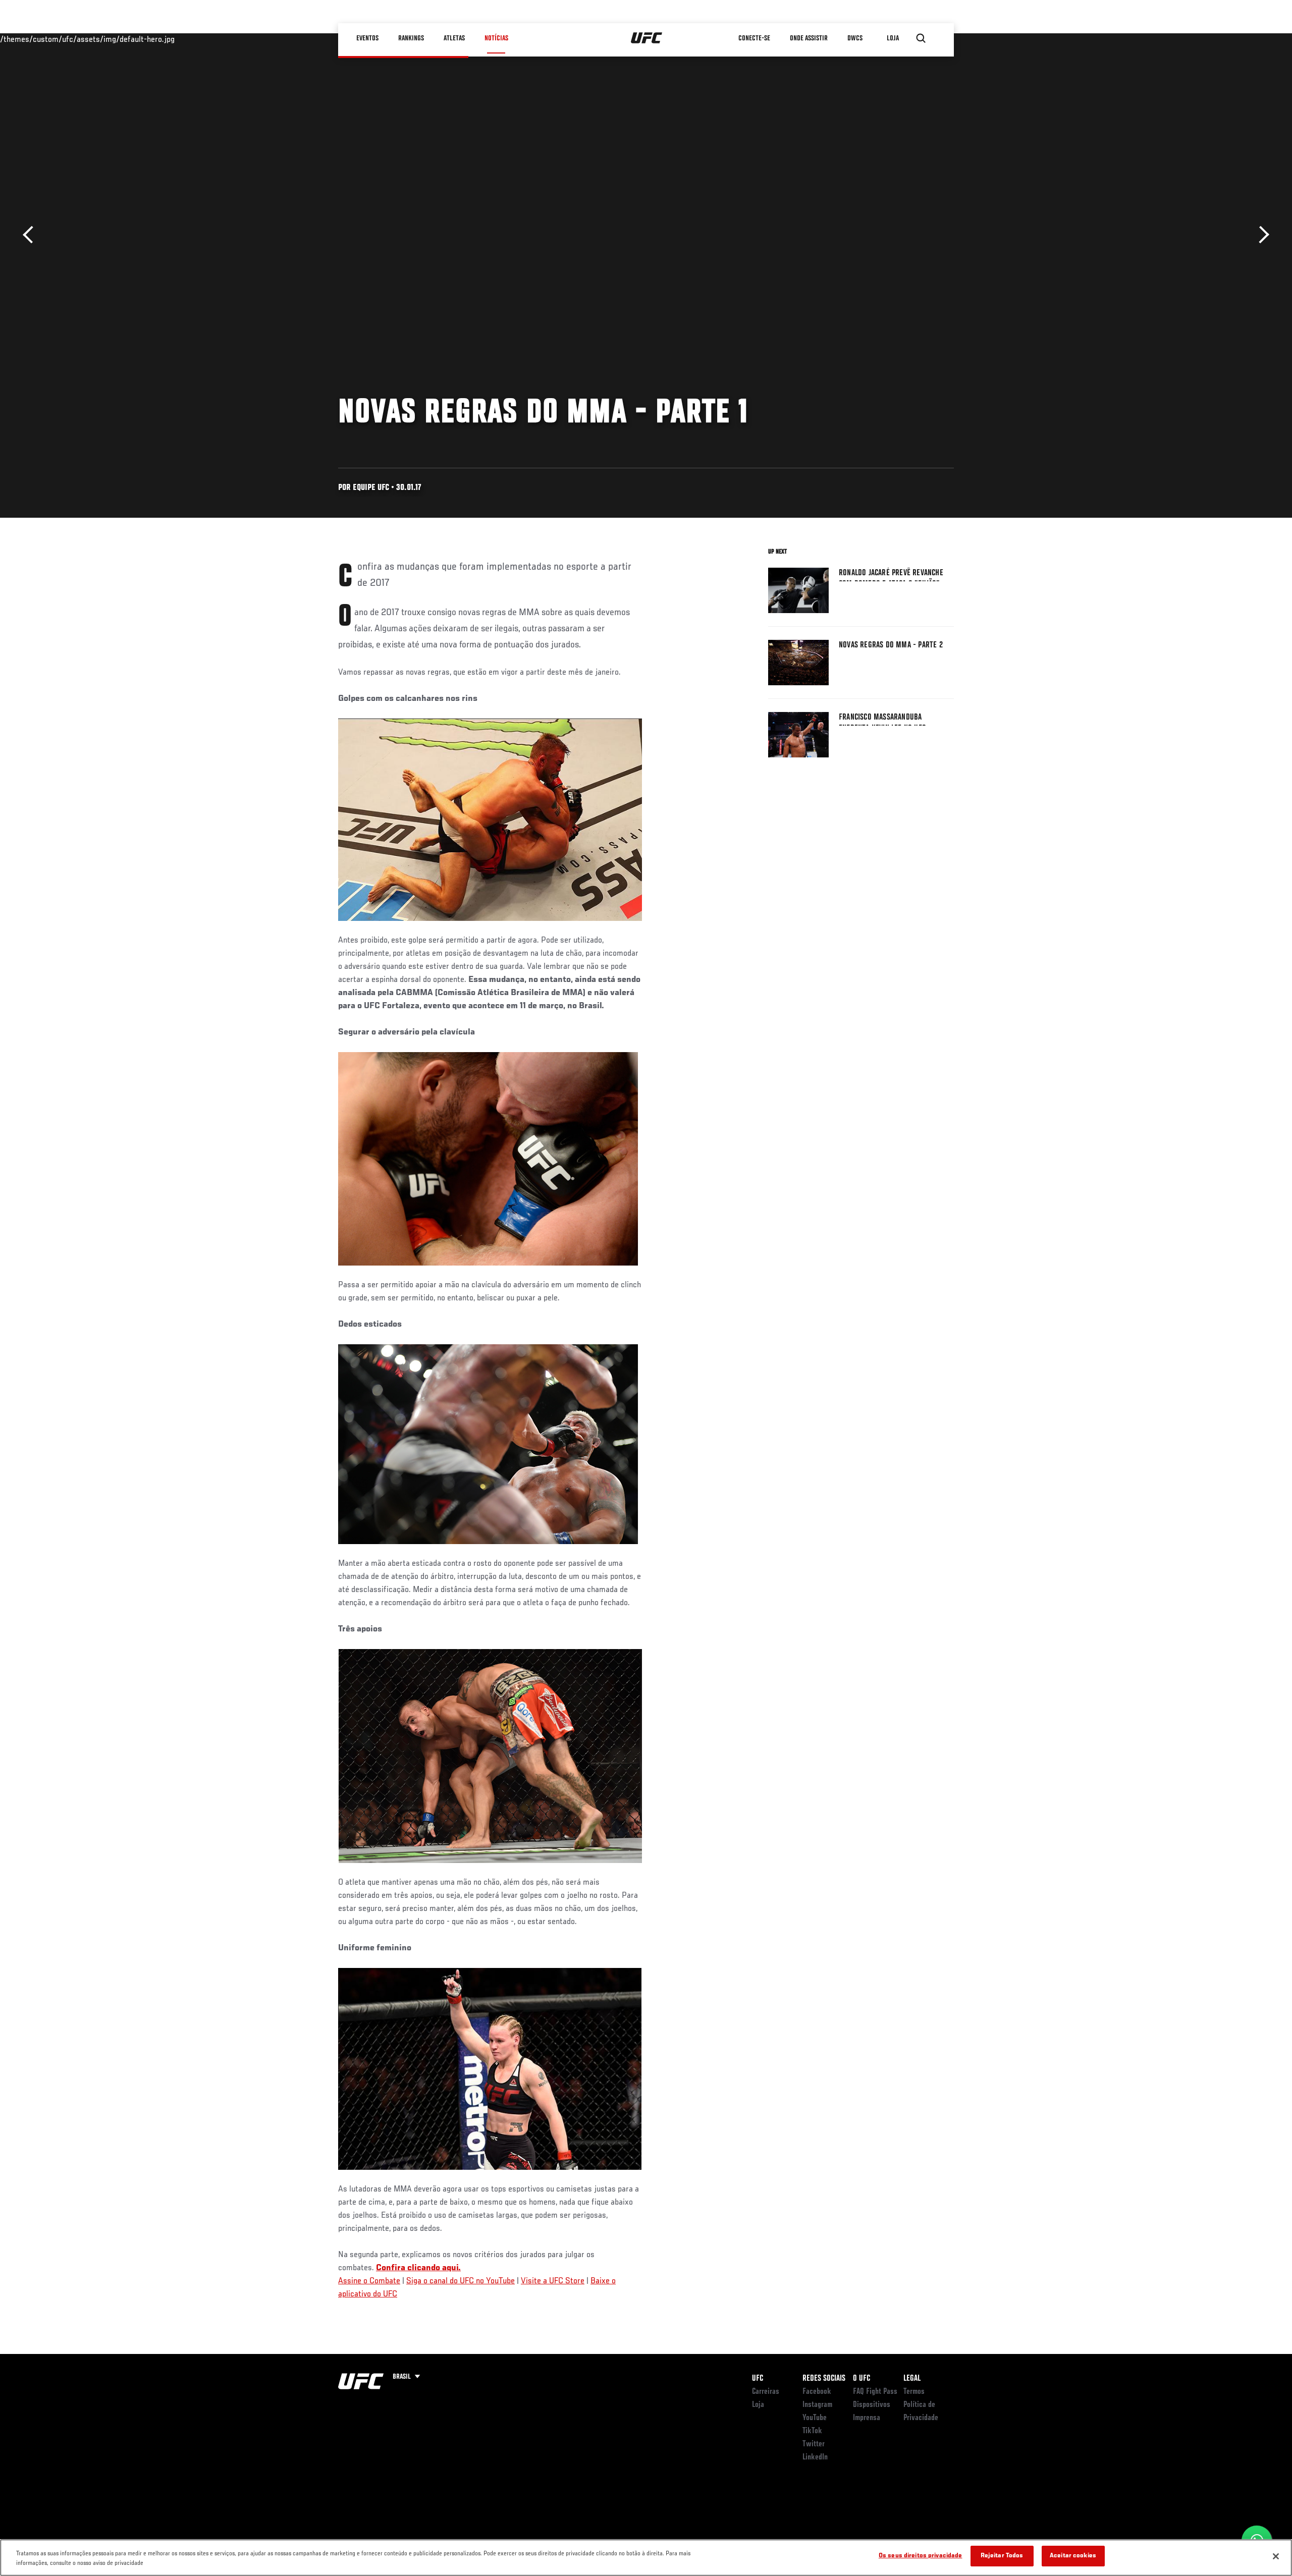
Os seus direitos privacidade (921, 2556)
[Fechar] (1276, 2556)
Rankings (411, 38)
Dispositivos (872, 2405)
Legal (912, 2379)
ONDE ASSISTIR (809, 38)
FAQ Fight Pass (875, 2392)
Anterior (32, 235)
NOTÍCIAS (496, 38)
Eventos (367, 38)
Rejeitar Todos (1002, 2556)
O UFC (862, 2379)
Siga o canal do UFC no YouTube (461, 2281)
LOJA (893, 38)
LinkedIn (815, 2457)
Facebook (817, 2392)
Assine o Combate (369, 2281)
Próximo (1260, 235)
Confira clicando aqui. (418, 2268)
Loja (758, 2405)
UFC (758, 2379)
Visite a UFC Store (553, 2281)
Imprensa (867, 2418)
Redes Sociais (824, 2379)
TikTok (812, 2431)
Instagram (817, 2405)
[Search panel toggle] (921, 38)
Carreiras (766, 2392)
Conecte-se (754, 38)
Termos (914, 2392)
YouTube (815, 2418)
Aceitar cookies (1073, 2556)
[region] (646, 2558)
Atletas (454, 38)
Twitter (814, 2444)
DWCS (855, 38)
